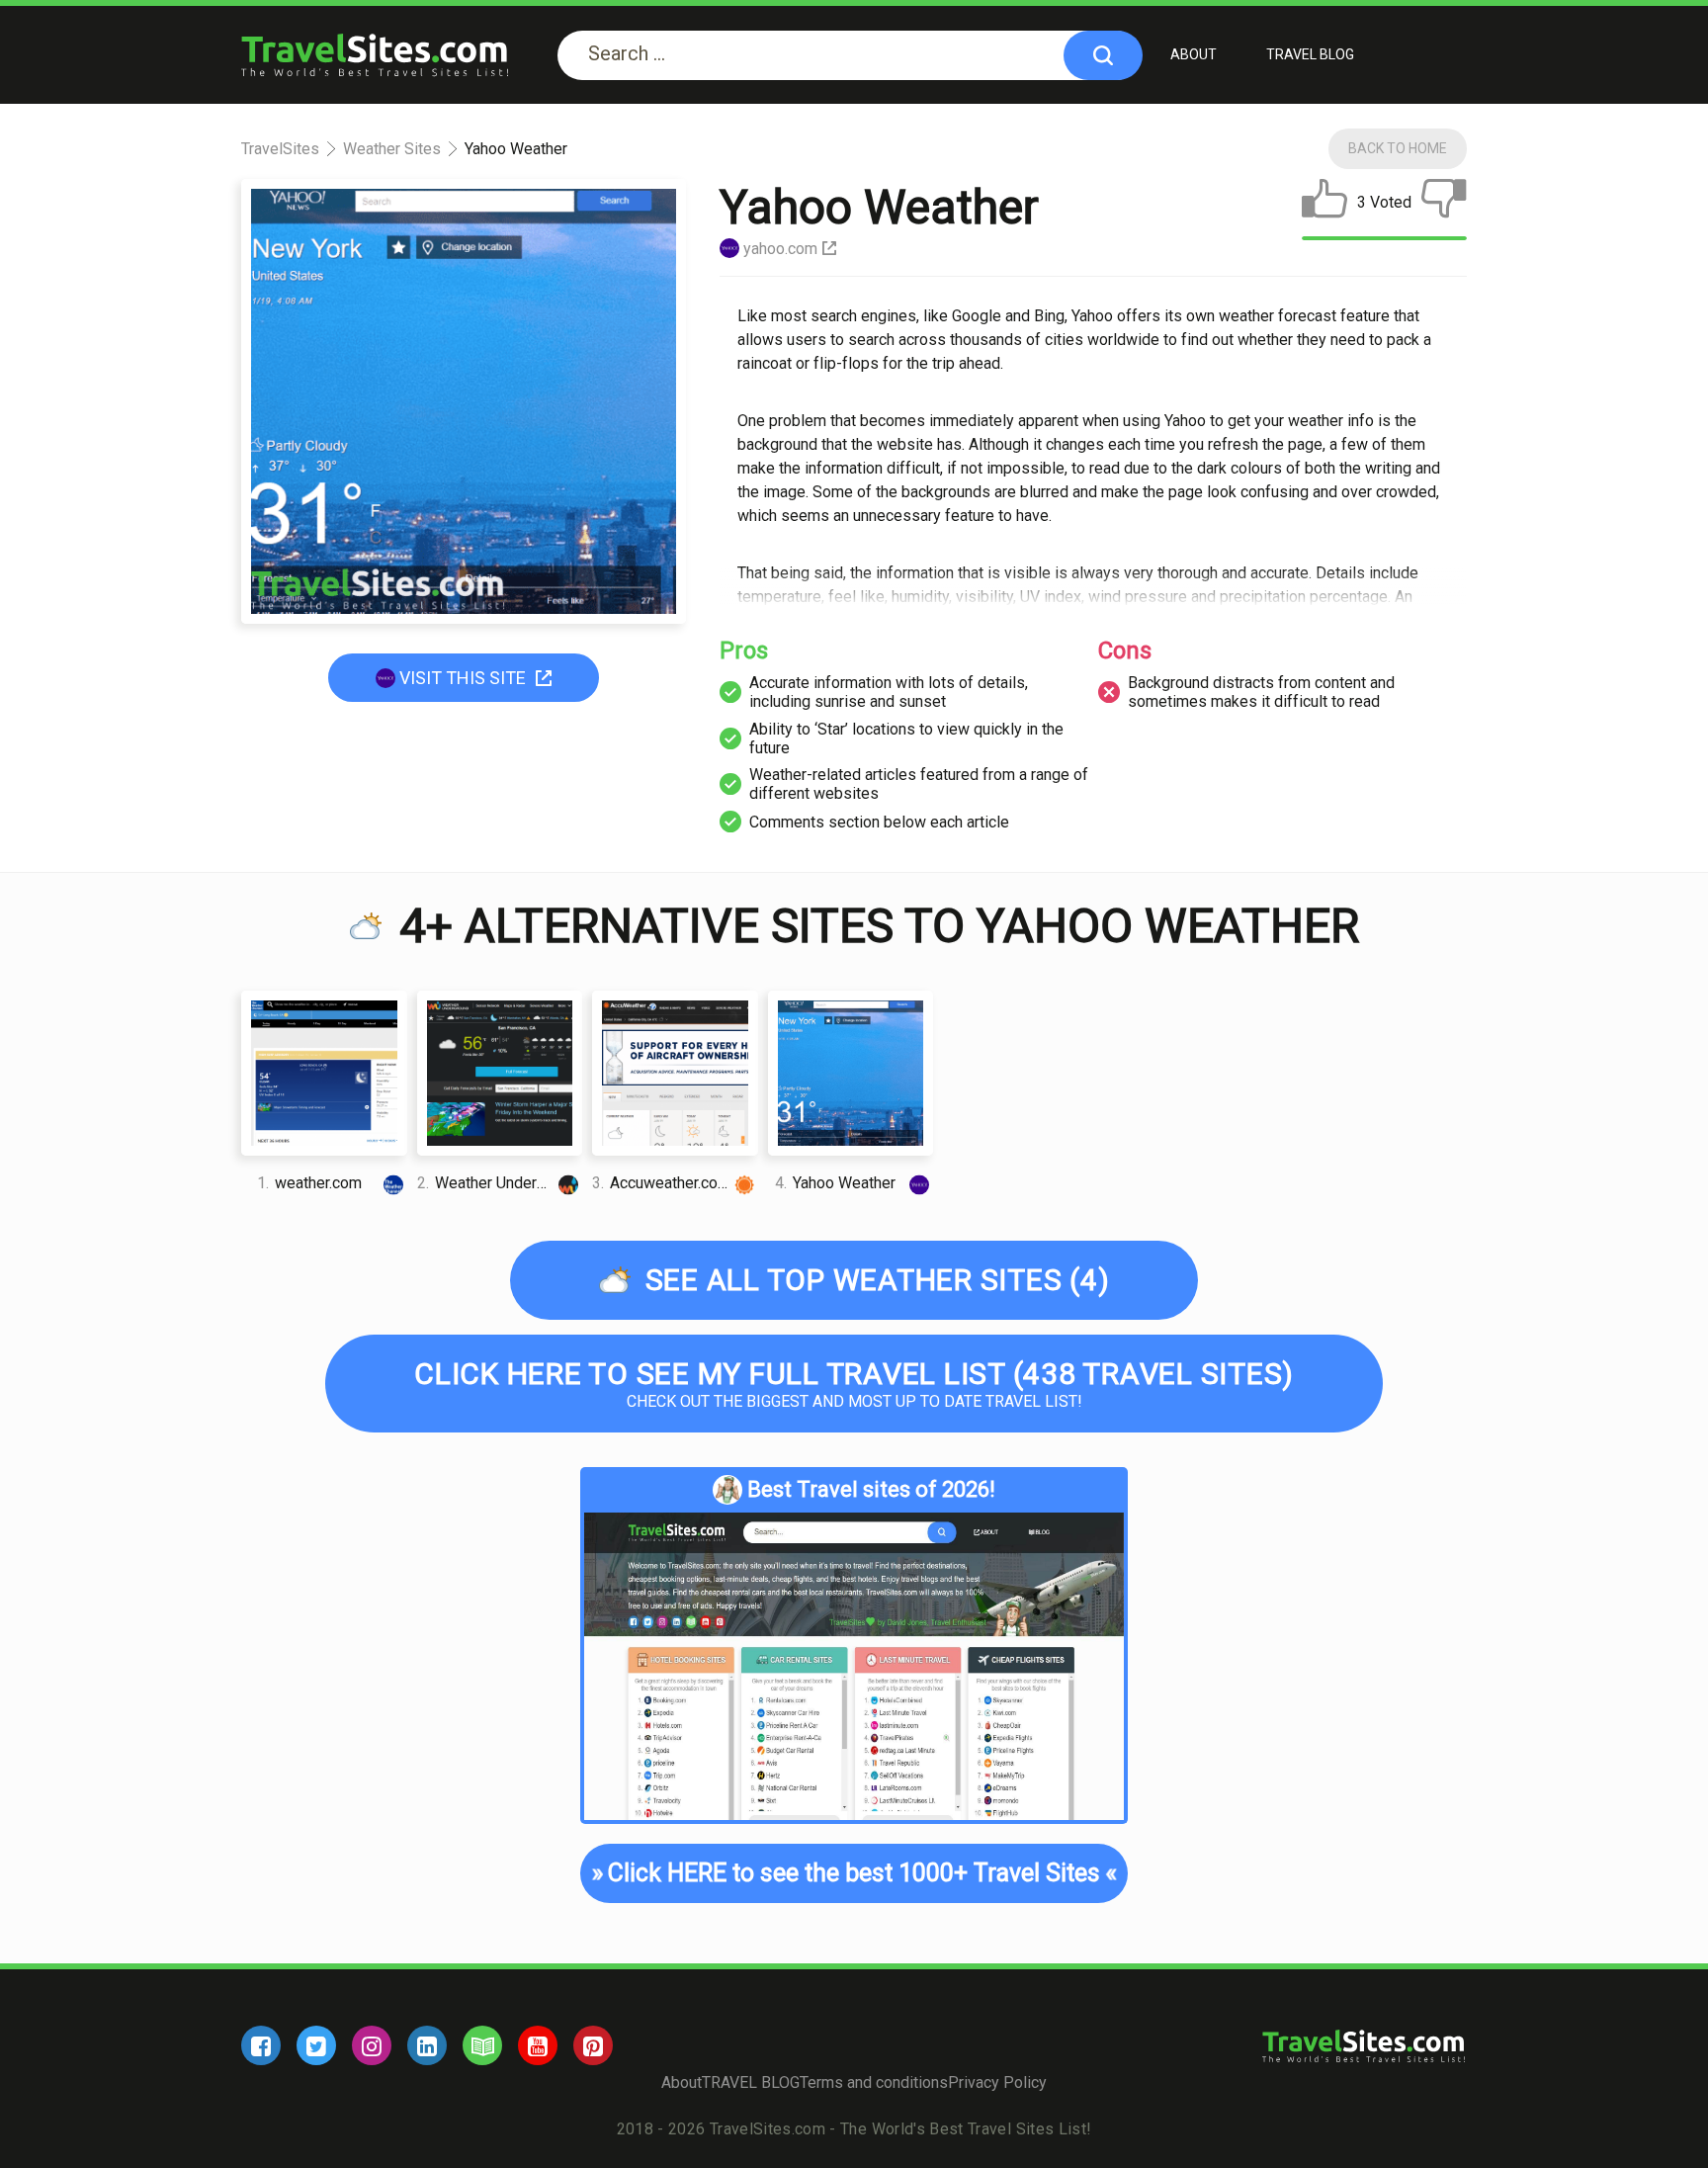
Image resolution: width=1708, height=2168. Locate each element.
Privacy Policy (997, 2082)
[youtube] (538, 2045)
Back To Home (1398, 148)
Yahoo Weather (835, 1183)
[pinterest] (593, 2045)
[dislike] (1444, 203)
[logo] (375, 55)
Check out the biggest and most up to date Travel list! (854, 1384)
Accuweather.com (661, 1183)
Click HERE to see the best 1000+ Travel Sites (854, 1873)
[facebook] (261, 2045)
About (1194, 54)
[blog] (482, 2045)
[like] (1324, 203)
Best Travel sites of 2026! (871, 1489)
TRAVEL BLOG (1310, 54)
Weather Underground (500, 1183)
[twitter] (316, 2045)
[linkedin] (427, 2045)
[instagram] (372, 2045)
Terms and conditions (874, 2082)
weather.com (309, 1183)
